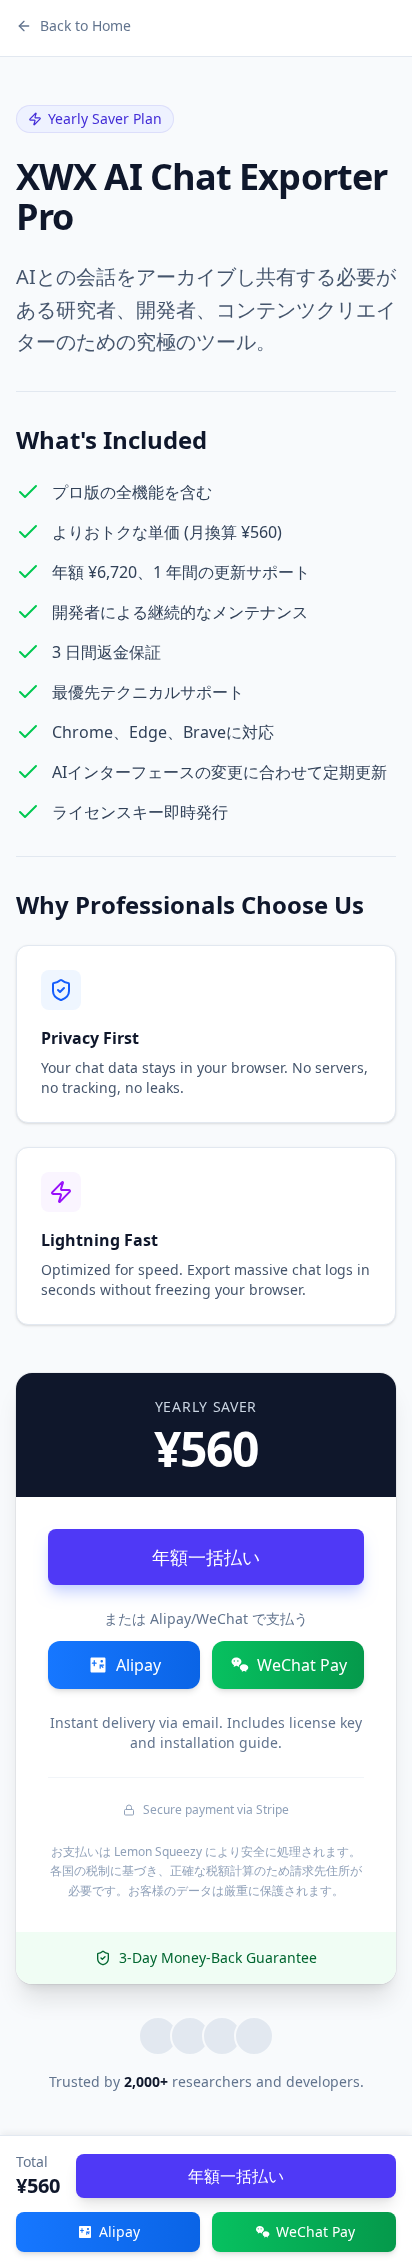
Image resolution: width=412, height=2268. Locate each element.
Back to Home (85, 25)
